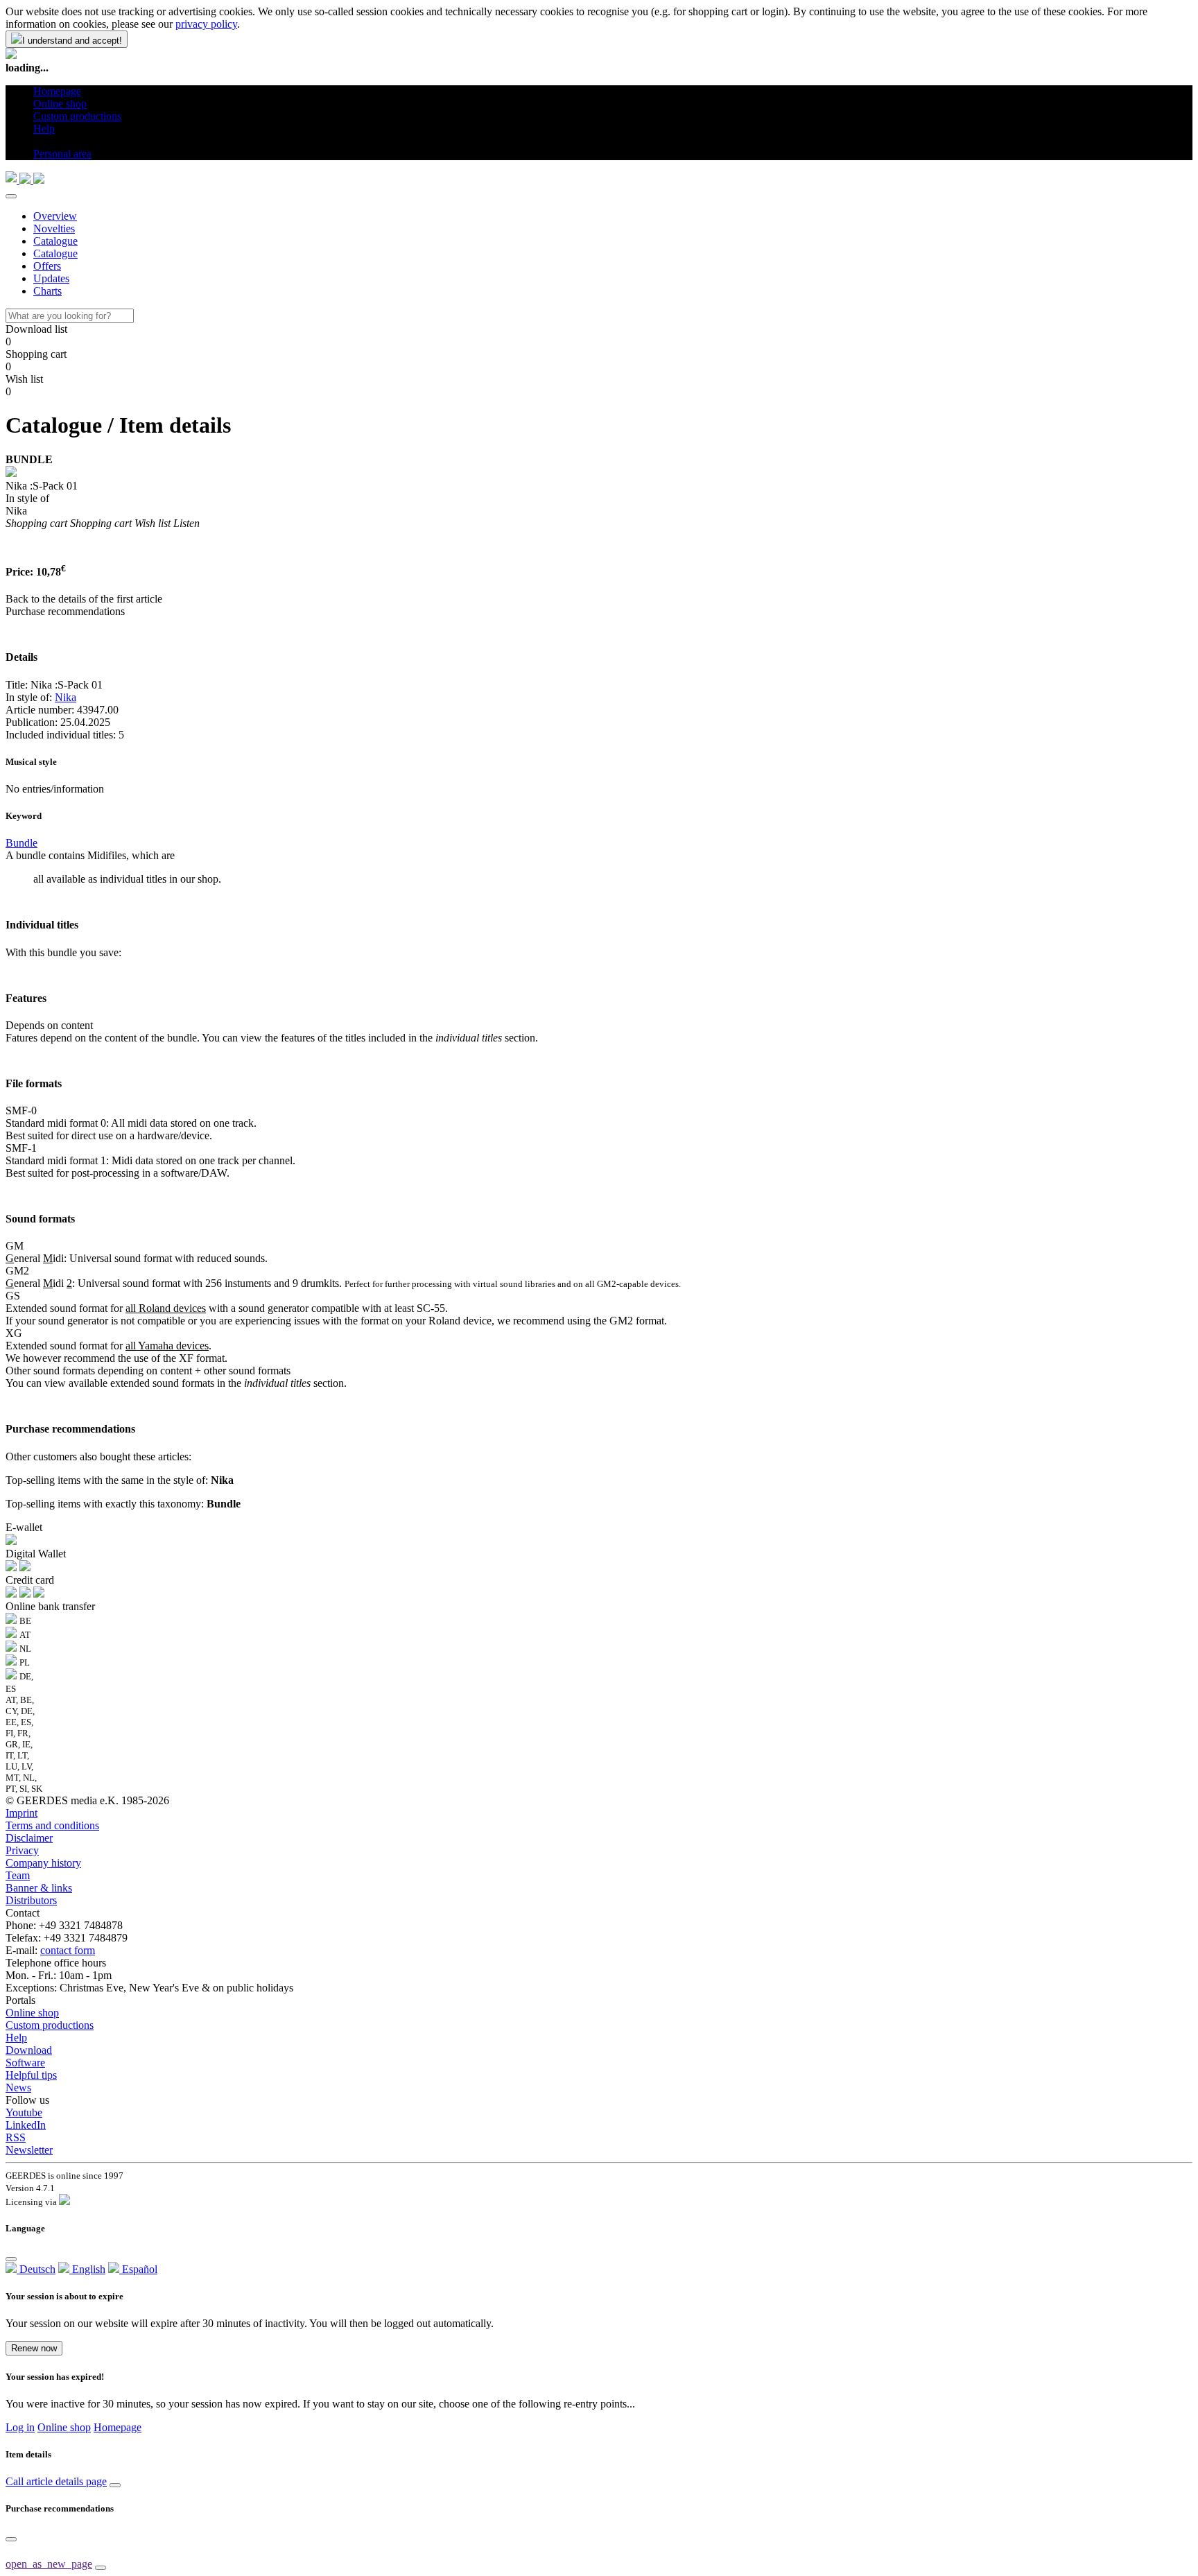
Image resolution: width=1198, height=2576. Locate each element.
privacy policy (206, 24)
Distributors (31, 1900)
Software (25, 2063)
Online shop (32, 2013)
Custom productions (50, 2025)
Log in (20, 2427)
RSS (16, 2137)
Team (18, 1875)
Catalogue (55, 241)
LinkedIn (26, 2125)
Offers (47, 266)
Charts (47, 291)
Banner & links (39, 1888)
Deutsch (36, 2269)
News (18, 2087)
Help (16, 2038)
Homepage (118, 2427)
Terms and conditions (52, 1825)
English (87, 2269)
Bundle (21, 843)
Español (138, 2269)
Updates (51, 278)
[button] (38, 141)
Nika (66, 697)
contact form (68, 1950)
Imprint (21, 1813)
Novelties (54, 228)
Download (29, 2050)
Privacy (22, 1850)
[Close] (11, 196)
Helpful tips (31, 2075)
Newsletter (29, 2150)
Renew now (34, 2348)
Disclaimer (29, 1838)
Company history (43, 1863)
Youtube (24, 2112)
